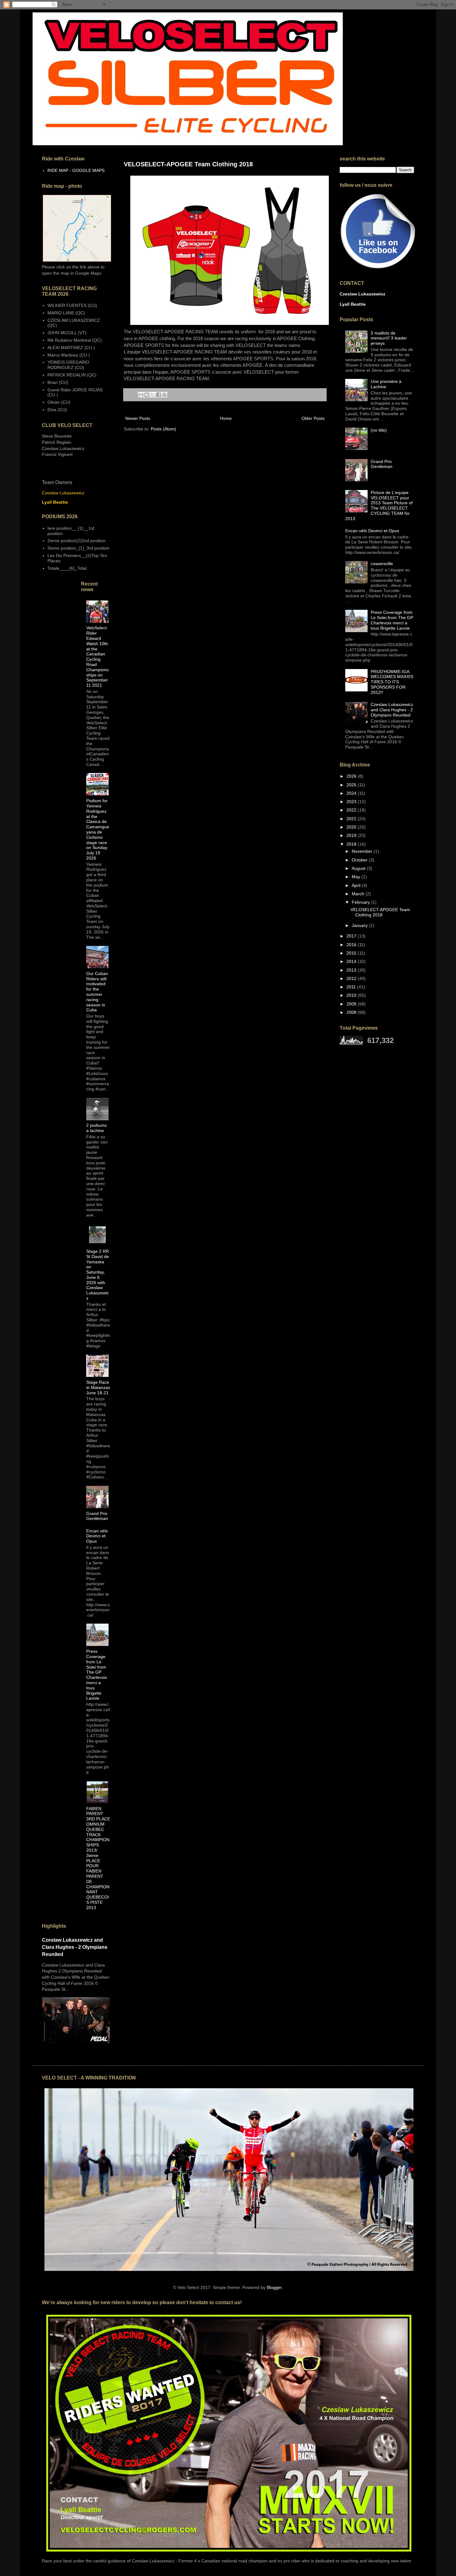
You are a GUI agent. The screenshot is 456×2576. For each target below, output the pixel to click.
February (361, 902)
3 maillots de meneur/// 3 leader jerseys (389, 338)
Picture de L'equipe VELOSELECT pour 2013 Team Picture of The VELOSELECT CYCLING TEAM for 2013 (379, 506)
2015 (352, 953)
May (357, 877)
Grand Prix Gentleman (97, 1516)
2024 (352, 793)
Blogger (274, 2287)
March (359, 894)
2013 (352, 970)
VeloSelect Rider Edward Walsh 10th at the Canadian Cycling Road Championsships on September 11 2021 (97, 656)
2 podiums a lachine (96, 1128)
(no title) (379, 430)
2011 (352, 987)
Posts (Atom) (163, 429)
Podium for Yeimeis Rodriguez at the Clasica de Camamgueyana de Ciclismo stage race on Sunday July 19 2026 (98, 829)
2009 (352, 1004)
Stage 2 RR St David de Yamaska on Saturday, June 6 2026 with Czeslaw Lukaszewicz (98, 1275)
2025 (352, 785)
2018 (352, 844)
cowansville (382, 564)
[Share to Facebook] (159, 395)
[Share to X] (153, 395)
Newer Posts (138, 418)
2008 (352, 1012)
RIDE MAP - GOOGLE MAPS (76, 170)
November (363, 851)
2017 (352, 936)
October (360, 860)
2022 (352, 810)
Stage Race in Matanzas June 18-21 (98, 1387)
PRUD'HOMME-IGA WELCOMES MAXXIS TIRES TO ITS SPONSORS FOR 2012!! (392, 682)
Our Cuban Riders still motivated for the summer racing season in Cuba (97, 992)
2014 (352, 961)
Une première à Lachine (386, 384)
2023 (352, 802)
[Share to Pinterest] (164, 395)
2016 (352, 945)
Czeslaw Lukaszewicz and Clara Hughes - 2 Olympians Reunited (75, 1947)
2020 (352, 827)
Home (226, 418)
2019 (352, 835)
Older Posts (313, 418)
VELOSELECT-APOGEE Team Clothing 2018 (188, 164)
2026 (352, 776)
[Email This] (141, 395)
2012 (352, 978)
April (357, 885)
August (359, 868)
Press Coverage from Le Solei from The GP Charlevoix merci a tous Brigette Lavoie (97, 1675)
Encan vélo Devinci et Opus (97, 1536)
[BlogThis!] (147, 395)
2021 (352, 819)
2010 (352, 995)
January (360, 925)
